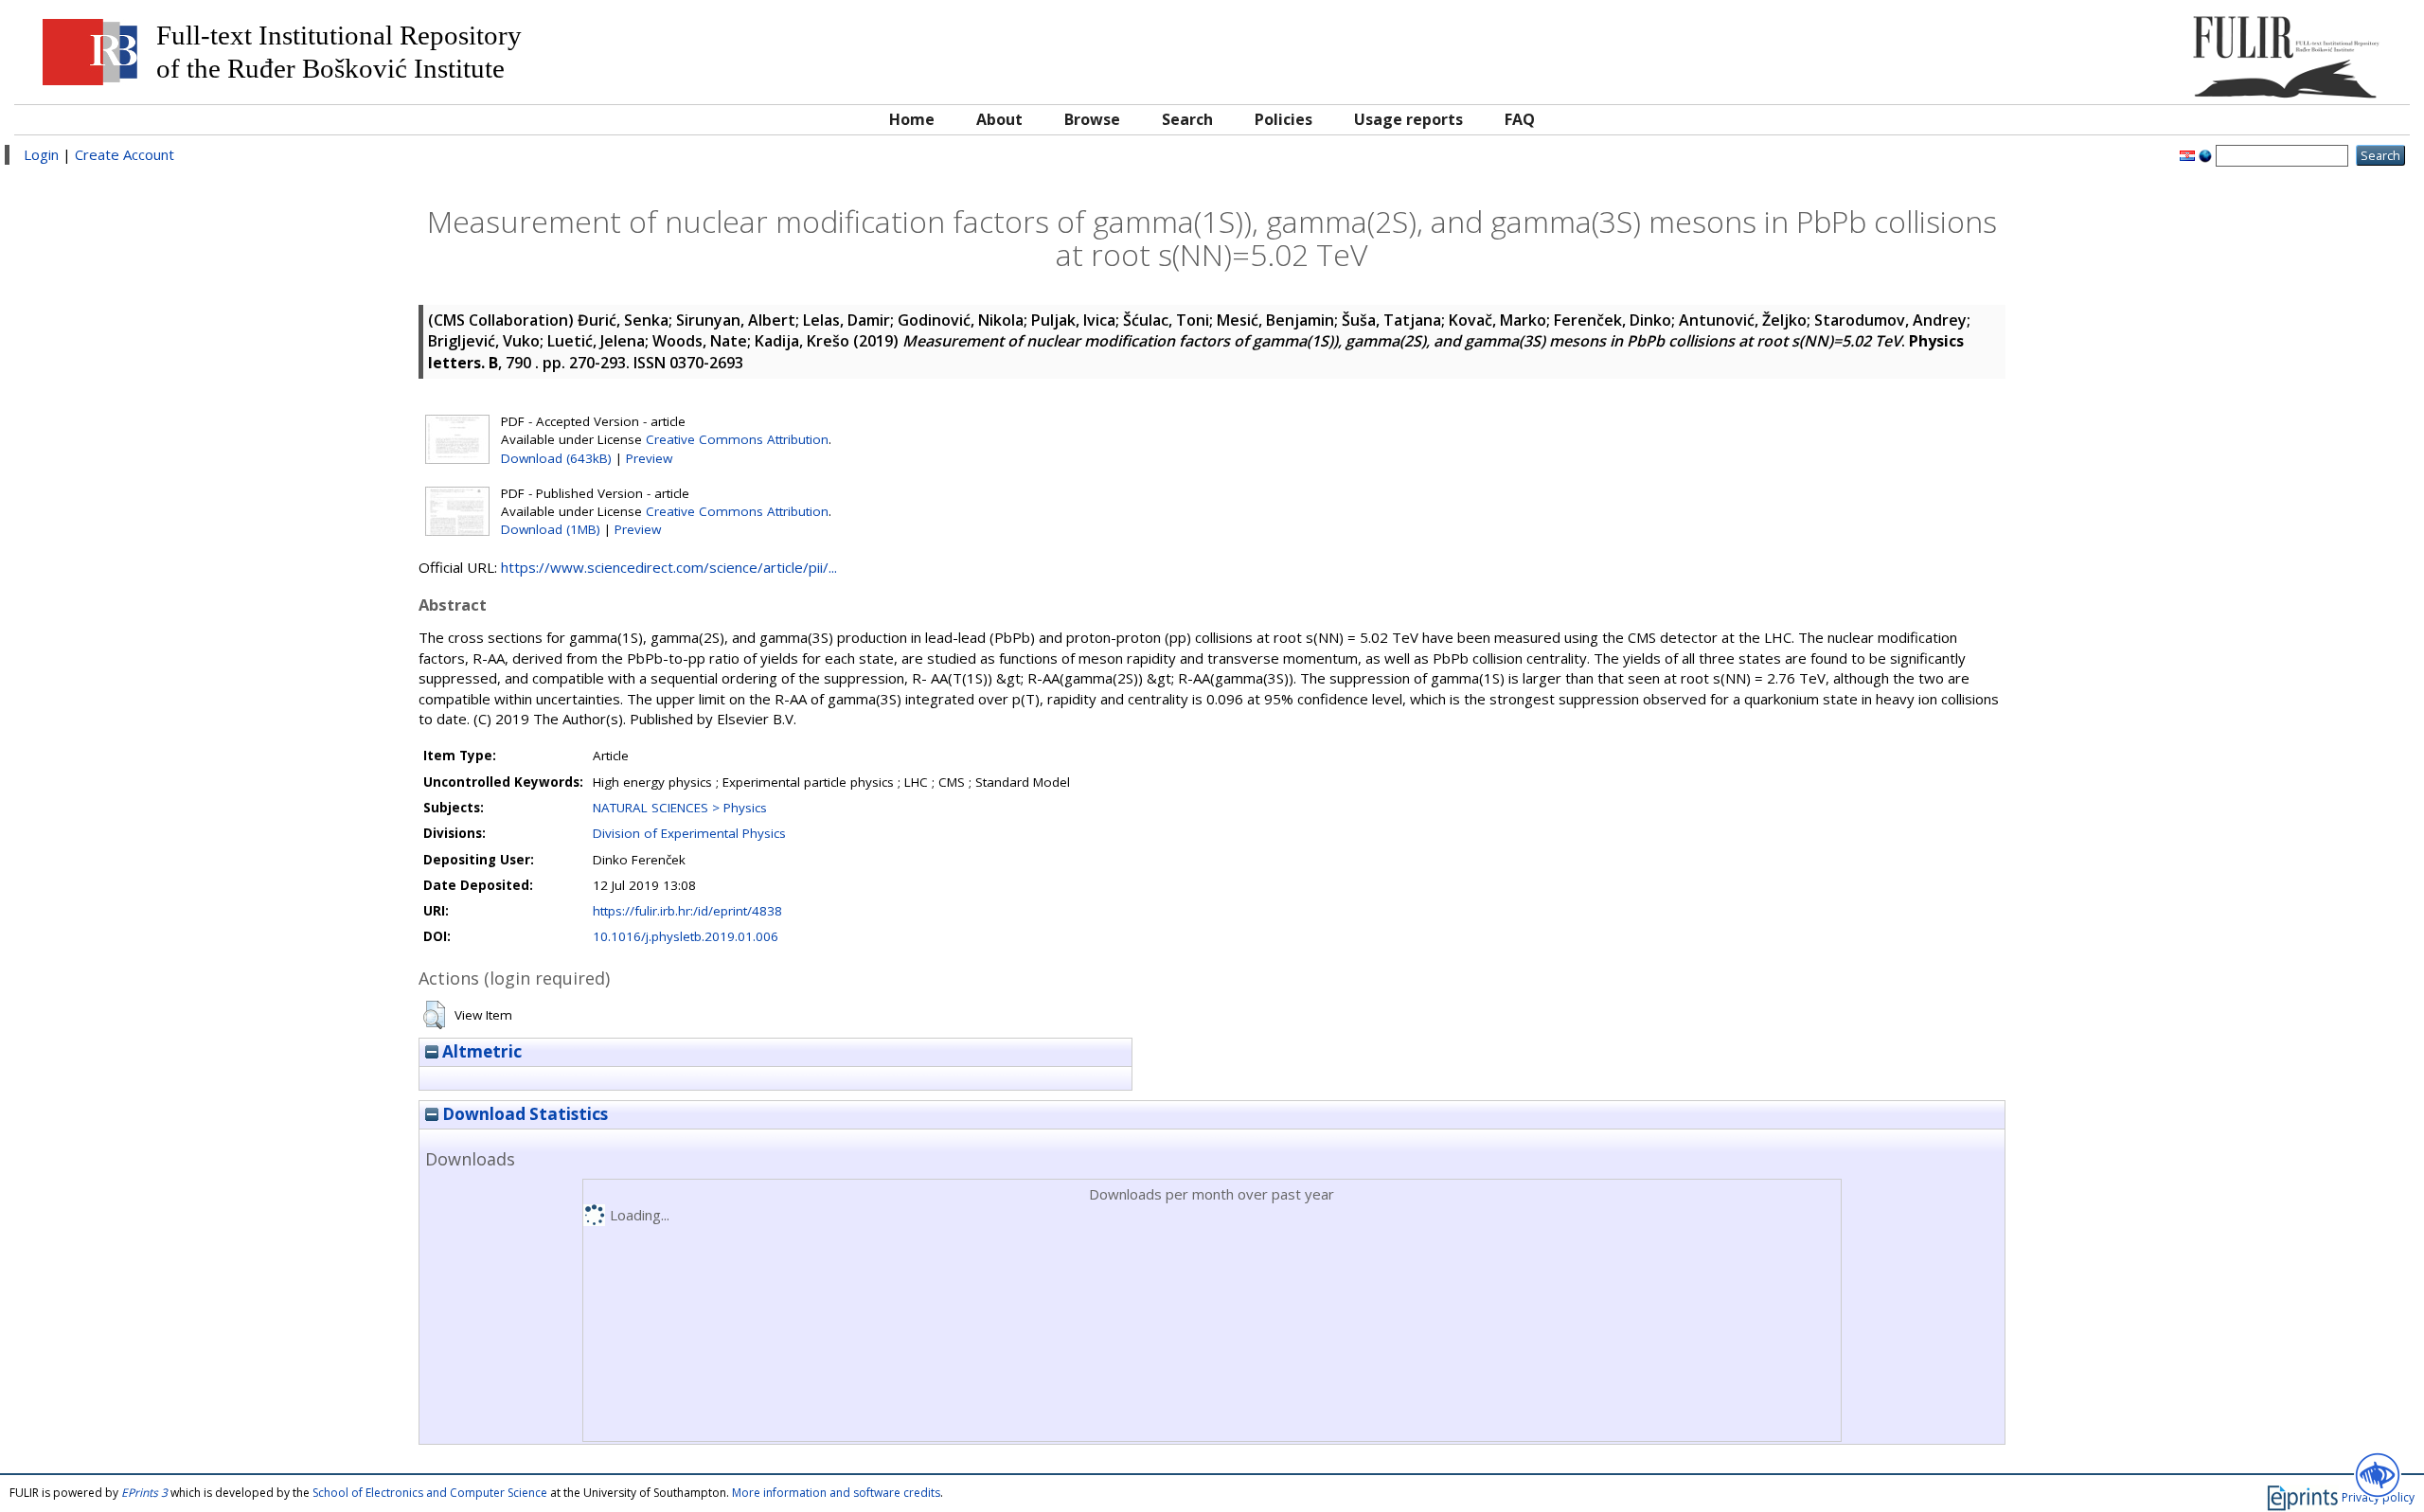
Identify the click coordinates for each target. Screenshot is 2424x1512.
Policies (1283, 119)
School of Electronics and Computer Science (430, 1493)
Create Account (125, 154)
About (999, 119)
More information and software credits (836, 1493)
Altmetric (480, 1051)
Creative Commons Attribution (737, 439)
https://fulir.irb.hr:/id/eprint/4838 (687, 911)
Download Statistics (523, 1114)
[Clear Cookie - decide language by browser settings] (2205, 154)
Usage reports (1408, 119)
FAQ (1520, 119)
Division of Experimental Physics (689, 833)
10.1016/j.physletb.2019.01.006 (686, 936)
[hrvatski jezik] (2187, 154)
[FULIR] (2100, 50)
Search (1187, 119)
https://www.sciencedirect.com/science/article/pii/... (669, 567)
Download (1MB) (551, 529)
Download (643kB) (556, 458)
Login (41, 154)
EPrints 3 (144, 1493)
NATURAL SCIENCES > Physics (680, 808)
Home (912, 119)
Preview (649, 458)
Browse (1092, 119)
